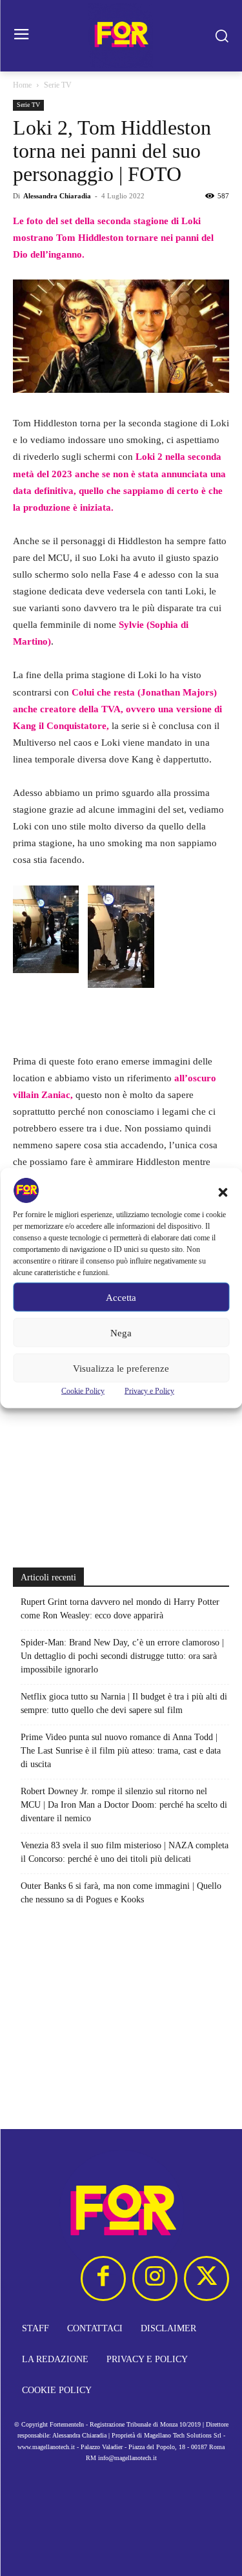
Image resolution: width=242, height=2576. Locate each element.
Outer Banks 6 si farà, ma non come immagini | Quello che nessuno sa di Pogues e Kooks (121, 1893)
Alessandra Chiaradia (57, 196)
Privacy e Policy (149, 1391)
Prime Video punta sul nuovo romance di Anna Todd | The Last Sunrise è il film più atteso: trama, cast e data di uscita (121, 1751)
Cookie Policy (83, 1391)
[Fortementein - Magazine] (121, 36)
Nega (121, 1332)
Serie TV (58, 85)
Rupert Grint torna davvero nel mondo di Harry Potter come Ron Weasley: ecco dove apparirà (120, 1609)
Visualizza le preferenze (121, 1368)
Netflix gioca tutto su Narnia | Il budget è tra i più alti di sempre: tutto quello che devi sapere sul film (124, 1703)
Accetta (121, 1297)
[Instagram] (155, 2278)
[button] (223, 1193)
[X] (207, 2278)
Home (22, 85)
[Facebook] (103, 2278)
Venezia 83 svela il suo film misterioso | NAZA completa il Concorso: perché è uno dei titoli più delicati (125, 1852)
